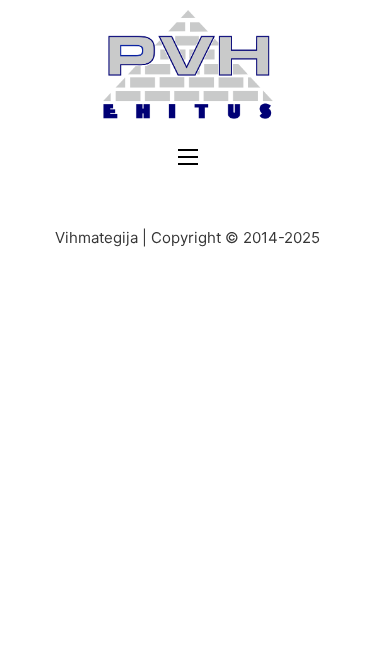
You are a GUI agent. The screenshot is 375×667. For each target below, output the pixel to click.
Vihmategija (96, 237)
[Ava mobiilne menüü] (188, 157)
